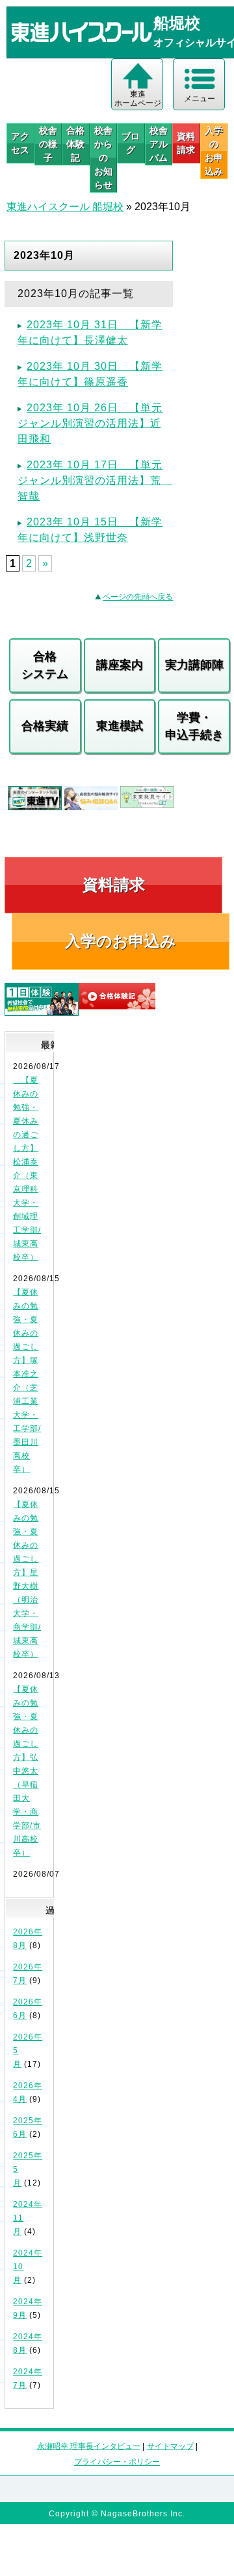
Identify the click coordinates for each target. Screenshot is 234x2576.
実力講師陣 (194, 665)
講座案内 (120, 665)
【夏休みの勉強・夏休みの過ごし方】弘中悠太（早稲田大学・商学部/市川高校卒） (27, 1771)
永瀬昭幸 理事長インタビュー (89, 2446)
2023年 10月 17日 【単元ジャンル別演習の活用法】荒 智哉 (95, 480)
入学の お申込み (214, 151)
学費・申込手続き (194, 726)
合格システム (45, 665)
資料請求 (186, 143)
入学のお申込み (121, 941)
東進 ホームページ (138, 99)
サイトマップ (170, 2446)
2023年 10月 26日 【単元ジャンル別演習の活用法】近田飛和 (90, 423)
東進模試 (120, 726)
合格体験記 (75, 144)
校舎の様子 (48, 144)
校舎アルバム (159, 144)
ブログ (131, 143)
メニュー (200, 99)
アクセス (20, 143)
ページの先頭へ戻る (138, 597)
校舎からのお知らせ (103, 158)
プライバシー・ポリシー (117, 2462)
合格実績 (45, 726)
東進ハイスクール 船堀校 (65, 207)
